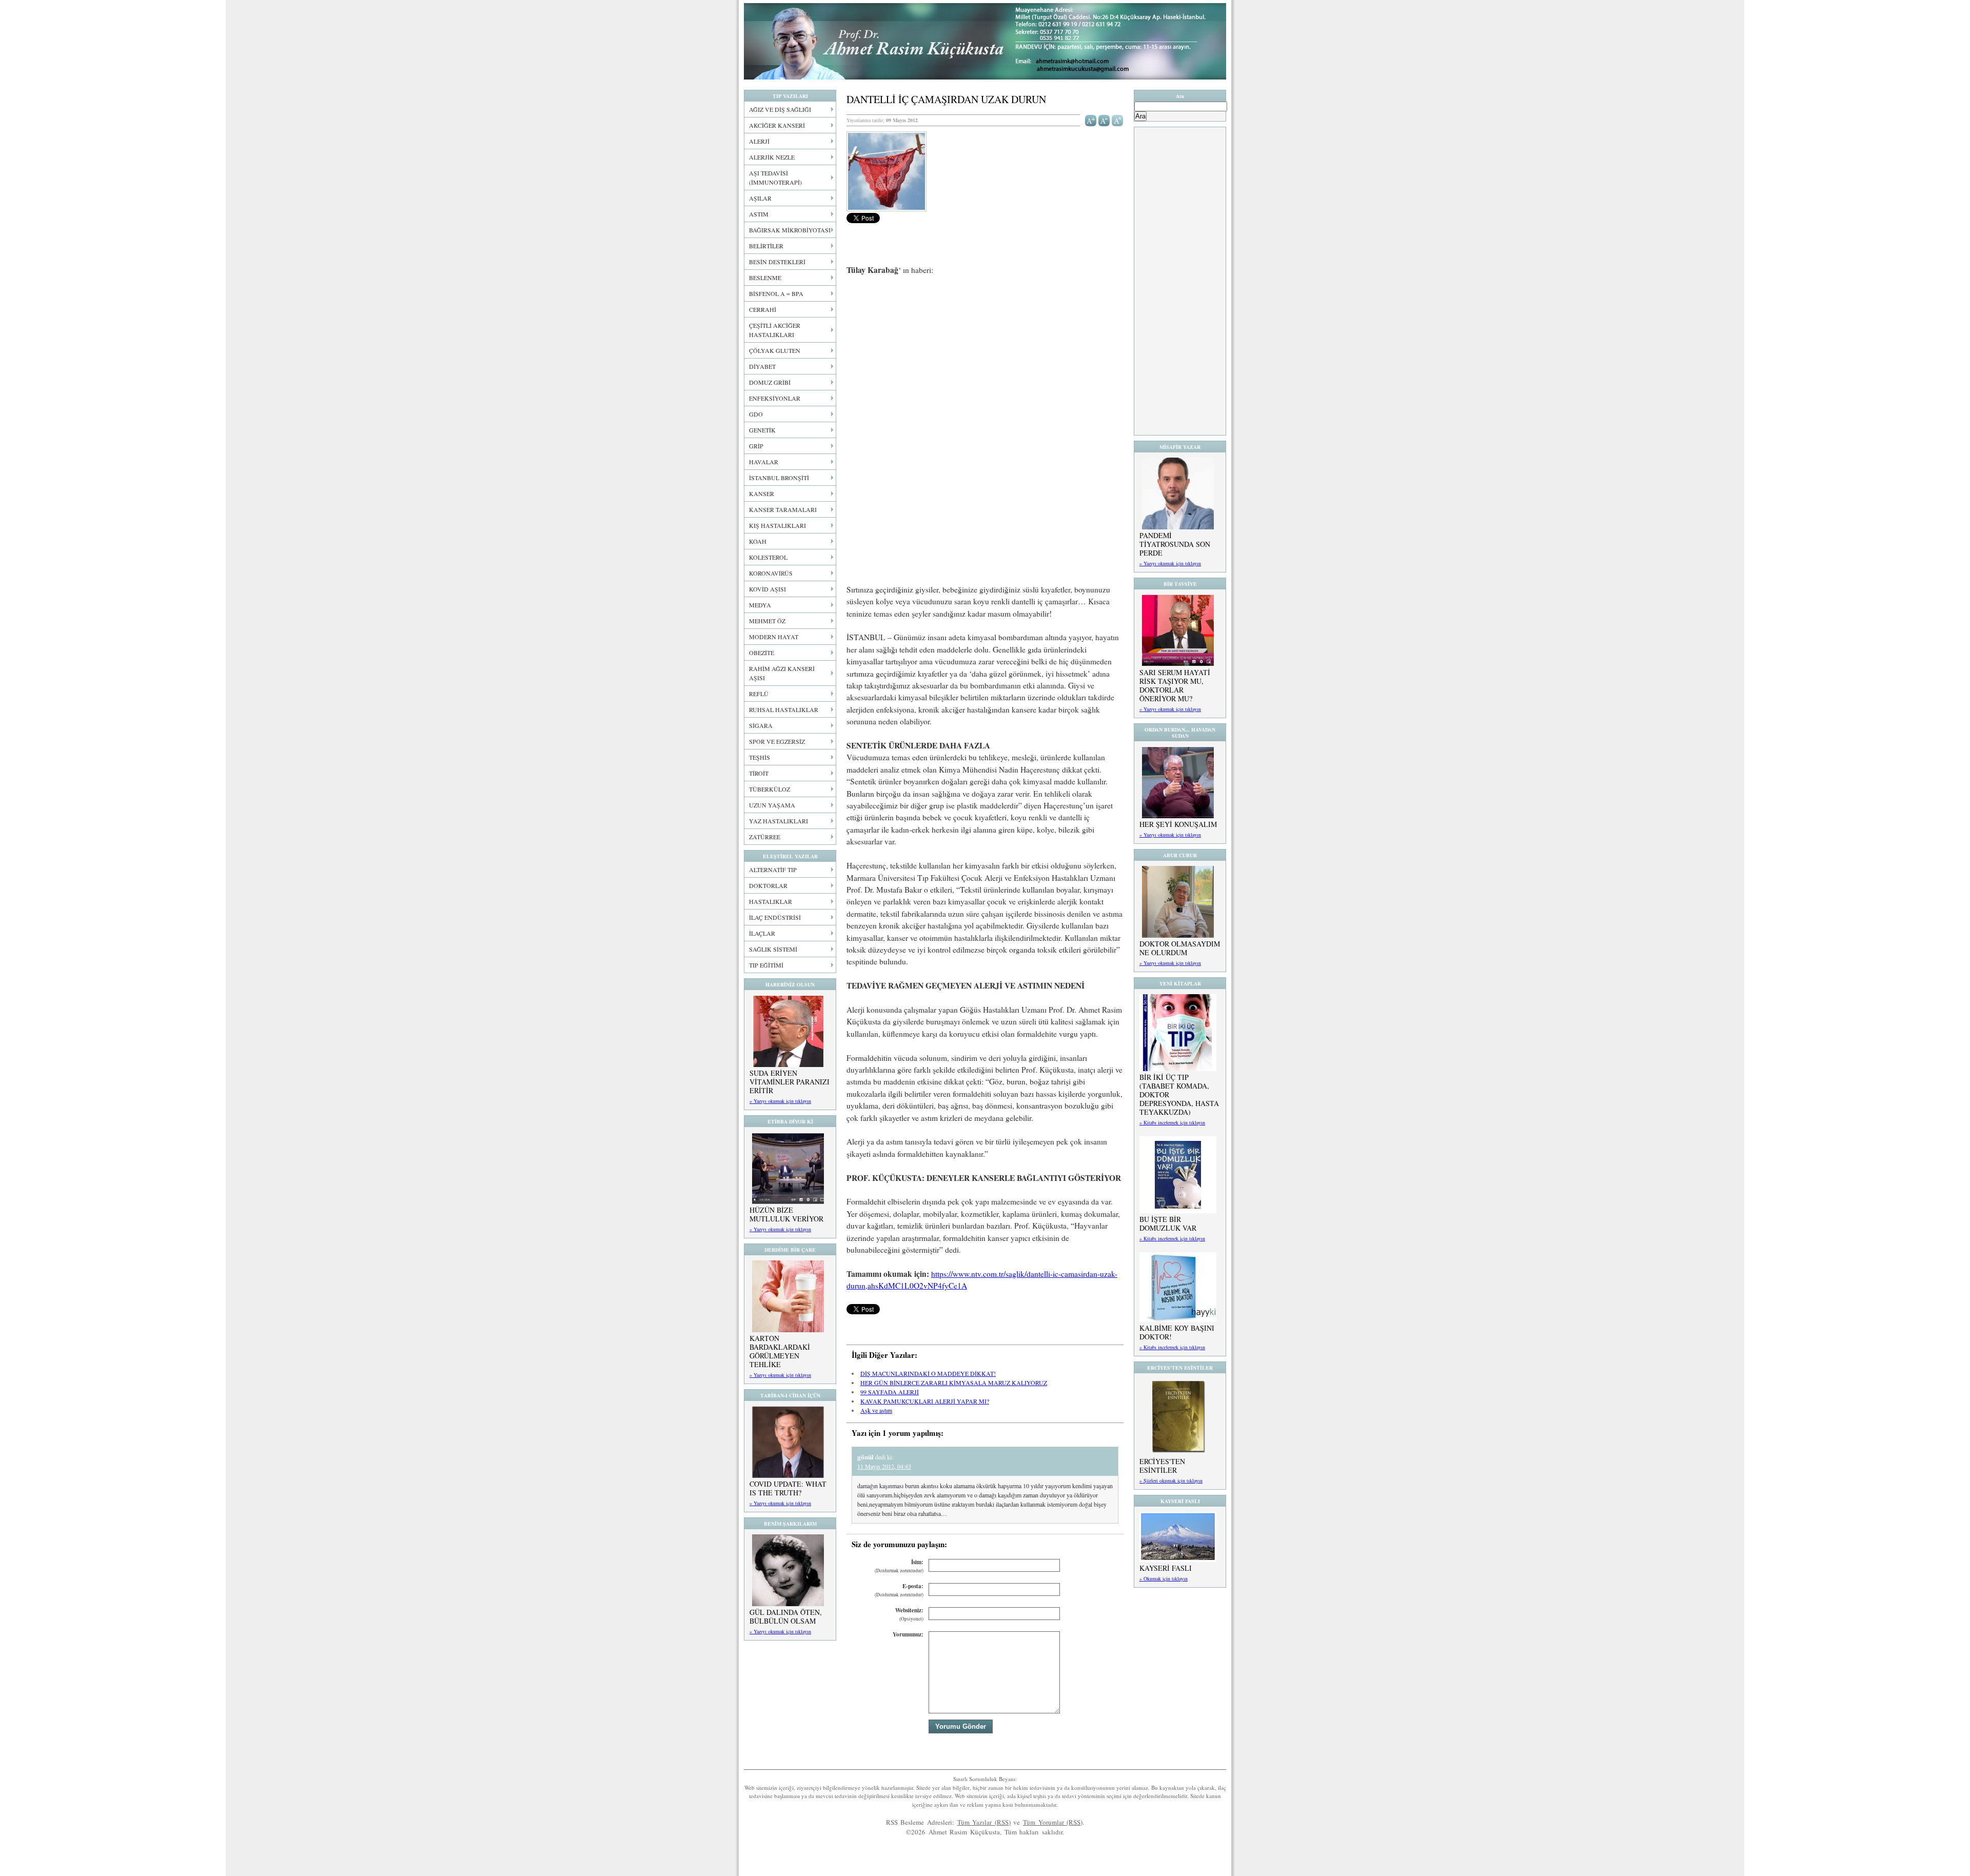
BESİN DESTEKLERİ (777, 262)
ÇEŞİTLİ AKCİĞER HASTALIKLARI (775, 330)
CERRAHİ (763, 309)
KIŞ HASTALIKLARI (777, 525)
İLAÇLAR (762, 933)
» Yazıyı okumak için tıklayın (780, 1101)
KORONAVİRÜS (771, 573)
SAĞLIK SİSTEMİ (773, 949)
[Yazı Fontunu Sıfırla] (1118, 120)
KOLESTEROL (768, 557)
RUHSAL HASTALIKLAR (784, 709)
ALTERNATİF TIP (773, 870)
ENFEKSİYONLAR (775, 398)
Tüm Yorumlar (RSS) (1053, 1822)
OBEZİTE (762, 653)
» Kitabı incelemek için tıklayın (1172, 1122)
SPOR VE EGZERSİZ (777, 741)
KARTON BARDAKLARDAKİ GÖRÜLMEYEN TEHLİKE (780, 1351)
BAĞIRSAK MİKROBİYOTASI (790, 230)
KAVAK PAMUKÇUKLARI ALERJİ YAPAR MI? (925, 1401)
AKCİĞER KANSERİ (777, 125)
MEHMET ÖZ (767, 621)
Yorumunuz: (908, 1634)
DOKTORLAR (768, 885)
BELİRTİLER (766, 246)
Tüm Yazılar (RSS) (984, 1822)
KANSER (762, 493)
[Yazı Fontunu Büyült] (1091, 120)
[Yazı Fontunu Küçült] (1104, 120)
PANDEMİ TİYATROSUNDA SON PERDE (1175, 544)
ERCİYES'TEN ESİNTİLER (1162, 1466)
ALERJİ (759, 141)
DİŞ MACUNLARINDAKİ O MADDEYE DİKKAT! (928, 1373)
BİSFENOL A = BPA (776, 293)
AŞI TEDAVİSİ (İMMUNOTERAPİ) (775, 177)
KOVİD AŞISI (767, 589)
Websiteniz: (909, 1614)
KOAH (758, 541)
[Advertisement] (985, 360)
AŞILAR (760, 198)
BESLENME (765, 278)
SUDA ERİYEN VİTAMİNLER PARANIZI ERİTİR (790, 1082)
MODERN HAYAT (774, 637)
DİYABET (762, 366)
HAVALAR (764, 462)
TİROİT (759, 773)
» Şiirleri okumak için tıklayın (1171, 1480)
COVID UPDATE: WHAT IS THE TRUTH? (788, 1488)
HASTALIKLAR (771, 901)
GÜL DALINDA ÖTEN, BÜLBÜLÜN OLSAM (786, 1616)
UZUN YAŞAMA (772, 805)
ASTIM (759, 214)
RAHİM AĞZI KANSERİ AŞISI (782, 673)
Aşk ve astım (876, 1410)
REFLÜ (759, 694)
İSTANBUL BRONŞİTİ (779, 478)
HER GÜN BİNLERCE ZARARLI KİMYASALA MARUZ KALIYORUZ (954, 1383)
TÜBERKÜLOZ (770, 789)
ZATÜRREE (765, 837)
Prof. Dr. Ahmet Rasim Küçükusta (985, 41)
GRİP (756, 446)
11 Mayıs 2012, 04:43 (884, 1466)
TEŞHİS (760, 757)
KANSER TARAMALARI (783, 509)
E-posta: (899, 1590)
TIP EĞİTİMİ (766, 965)
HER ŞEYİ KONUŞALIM (1178, 824)
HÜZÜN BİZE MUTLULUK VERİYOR (786, 1214)
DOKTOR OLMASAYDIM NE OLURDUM (1180, 948)
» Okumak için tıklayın (1164, 1578)
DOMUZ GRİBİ (770, 382)
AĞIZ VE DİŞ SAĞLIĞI (780, 109)
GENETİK (762, 430)
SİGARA (761, 725)
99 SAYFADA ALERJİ (890, 1392)
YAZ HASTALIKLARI (779, 821)
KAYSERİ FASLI (1166, 1568)
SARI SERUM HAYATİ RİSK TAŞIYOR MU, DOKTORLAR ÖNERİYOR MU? (1175, 685)
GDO (756, 414)
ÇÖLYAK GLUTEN (775, 350)
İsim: (899, 1566)
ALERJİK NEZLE (772, 157)
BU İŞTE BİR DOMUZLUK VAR (1168, 1223)
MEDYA (760, 605)
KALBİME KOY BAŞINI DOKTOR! (1177, 1332)
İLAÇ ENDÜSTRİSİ (775, 917)
